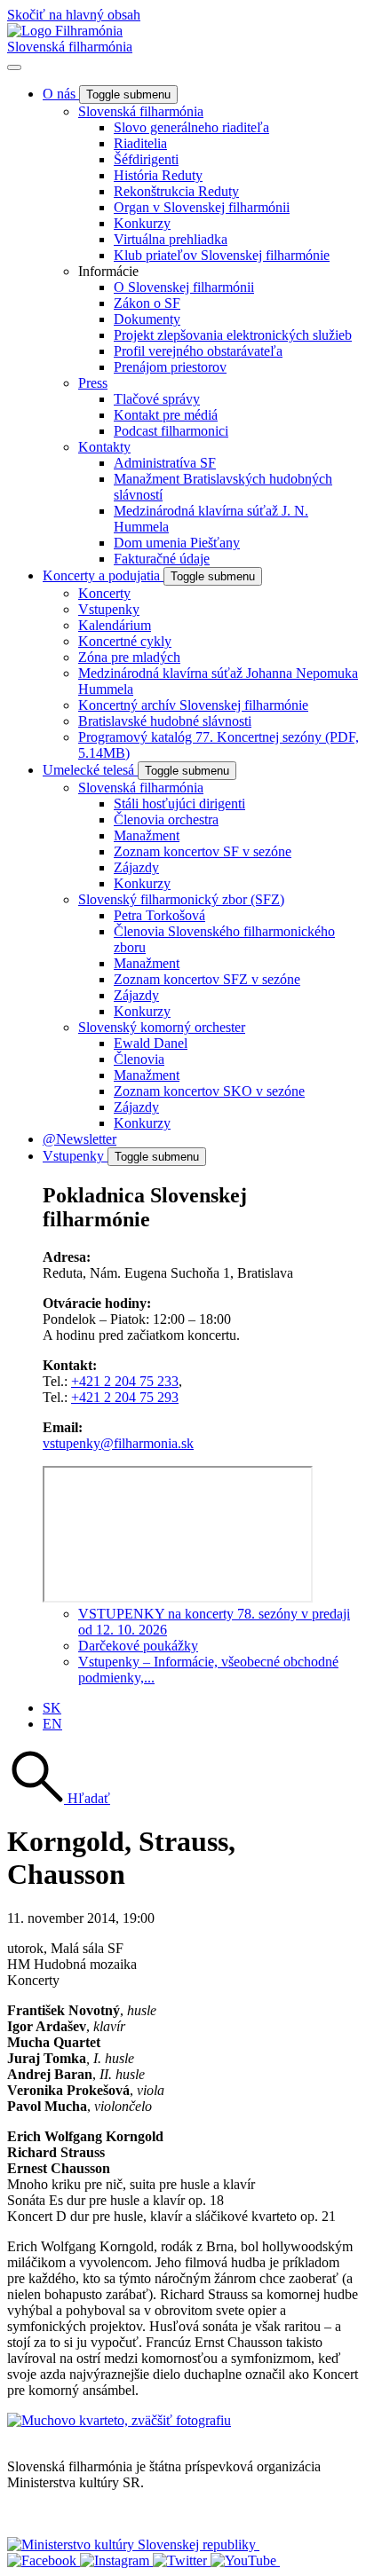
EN (52, 1724)
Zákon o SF (147, 303)
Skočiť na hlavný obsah (74, 15)
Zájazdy (136, 867)
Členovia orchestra (166, 819)
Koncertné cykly (125, 641)
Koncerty (104, 593)
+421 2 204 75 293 (125, 1397)
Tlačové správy (157, 399)
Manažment (147, 835)
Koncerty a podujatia (103, 575)
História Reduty (158, 175)
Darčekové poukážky (138, 1646)
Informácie (108, 271)
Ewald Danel (151, 1043)
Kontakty (104, 447)
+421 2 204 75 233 (125, 1381)
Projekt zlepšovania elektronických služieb (233, 335)
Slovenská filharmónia (70, 47)
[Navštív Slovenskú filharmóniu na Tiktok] (182, 2560)
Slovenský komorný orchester (162, 1027)
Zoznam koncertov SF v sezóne (203, 851)
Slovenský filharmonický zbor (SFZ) (181, 899)
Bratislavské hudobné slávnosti (165, 721)
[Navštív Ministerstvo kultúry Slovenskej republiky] (133, 2544)
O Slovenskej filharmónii (184, 287)
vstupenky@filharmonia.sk (118, 1443)
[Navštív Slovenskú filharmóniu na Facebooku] (44, 2560)
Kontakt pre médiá (166, 415)
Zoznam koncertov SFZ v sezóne (207, 979)
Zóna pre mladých (129, 657)
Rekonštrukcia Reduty (176, 191)
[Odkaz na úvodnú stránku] (65, 31)
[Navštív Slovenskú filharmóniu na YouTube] (245, 2560)
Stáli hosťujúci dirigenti (179, 804)
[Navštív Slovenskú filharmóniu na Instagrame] (116, 2560)
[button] (59, 1798)
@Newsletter (80, 1139)
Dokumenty (147, 319)
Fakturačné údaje (162, 559)
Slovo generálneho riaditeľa (191, 127)
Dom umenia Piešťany (177, 543)
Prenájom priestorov (170, 367)
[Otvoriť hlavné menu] (14, 67)
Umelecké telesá (90, 770)
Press (93, 383)
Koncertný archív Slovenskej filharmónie (193, 705)
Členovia (139, 1059)
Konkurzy (142, 223)
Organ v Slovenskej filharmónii (202, 207)
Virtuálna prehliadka (171, 239)
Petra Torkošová (159, 915)
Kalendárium (115, 625)
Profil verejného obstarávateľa (198, 351)
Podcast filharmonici (171, 431)
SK (52, 1708)
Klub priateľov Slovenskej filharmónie (222, 255)
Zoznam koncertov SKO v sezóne (209, 1091)
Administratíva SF (165, 463)
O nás (61, 94)
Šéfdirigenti (146, 159)
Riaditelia (140, 143)
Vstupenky (109, 609)
